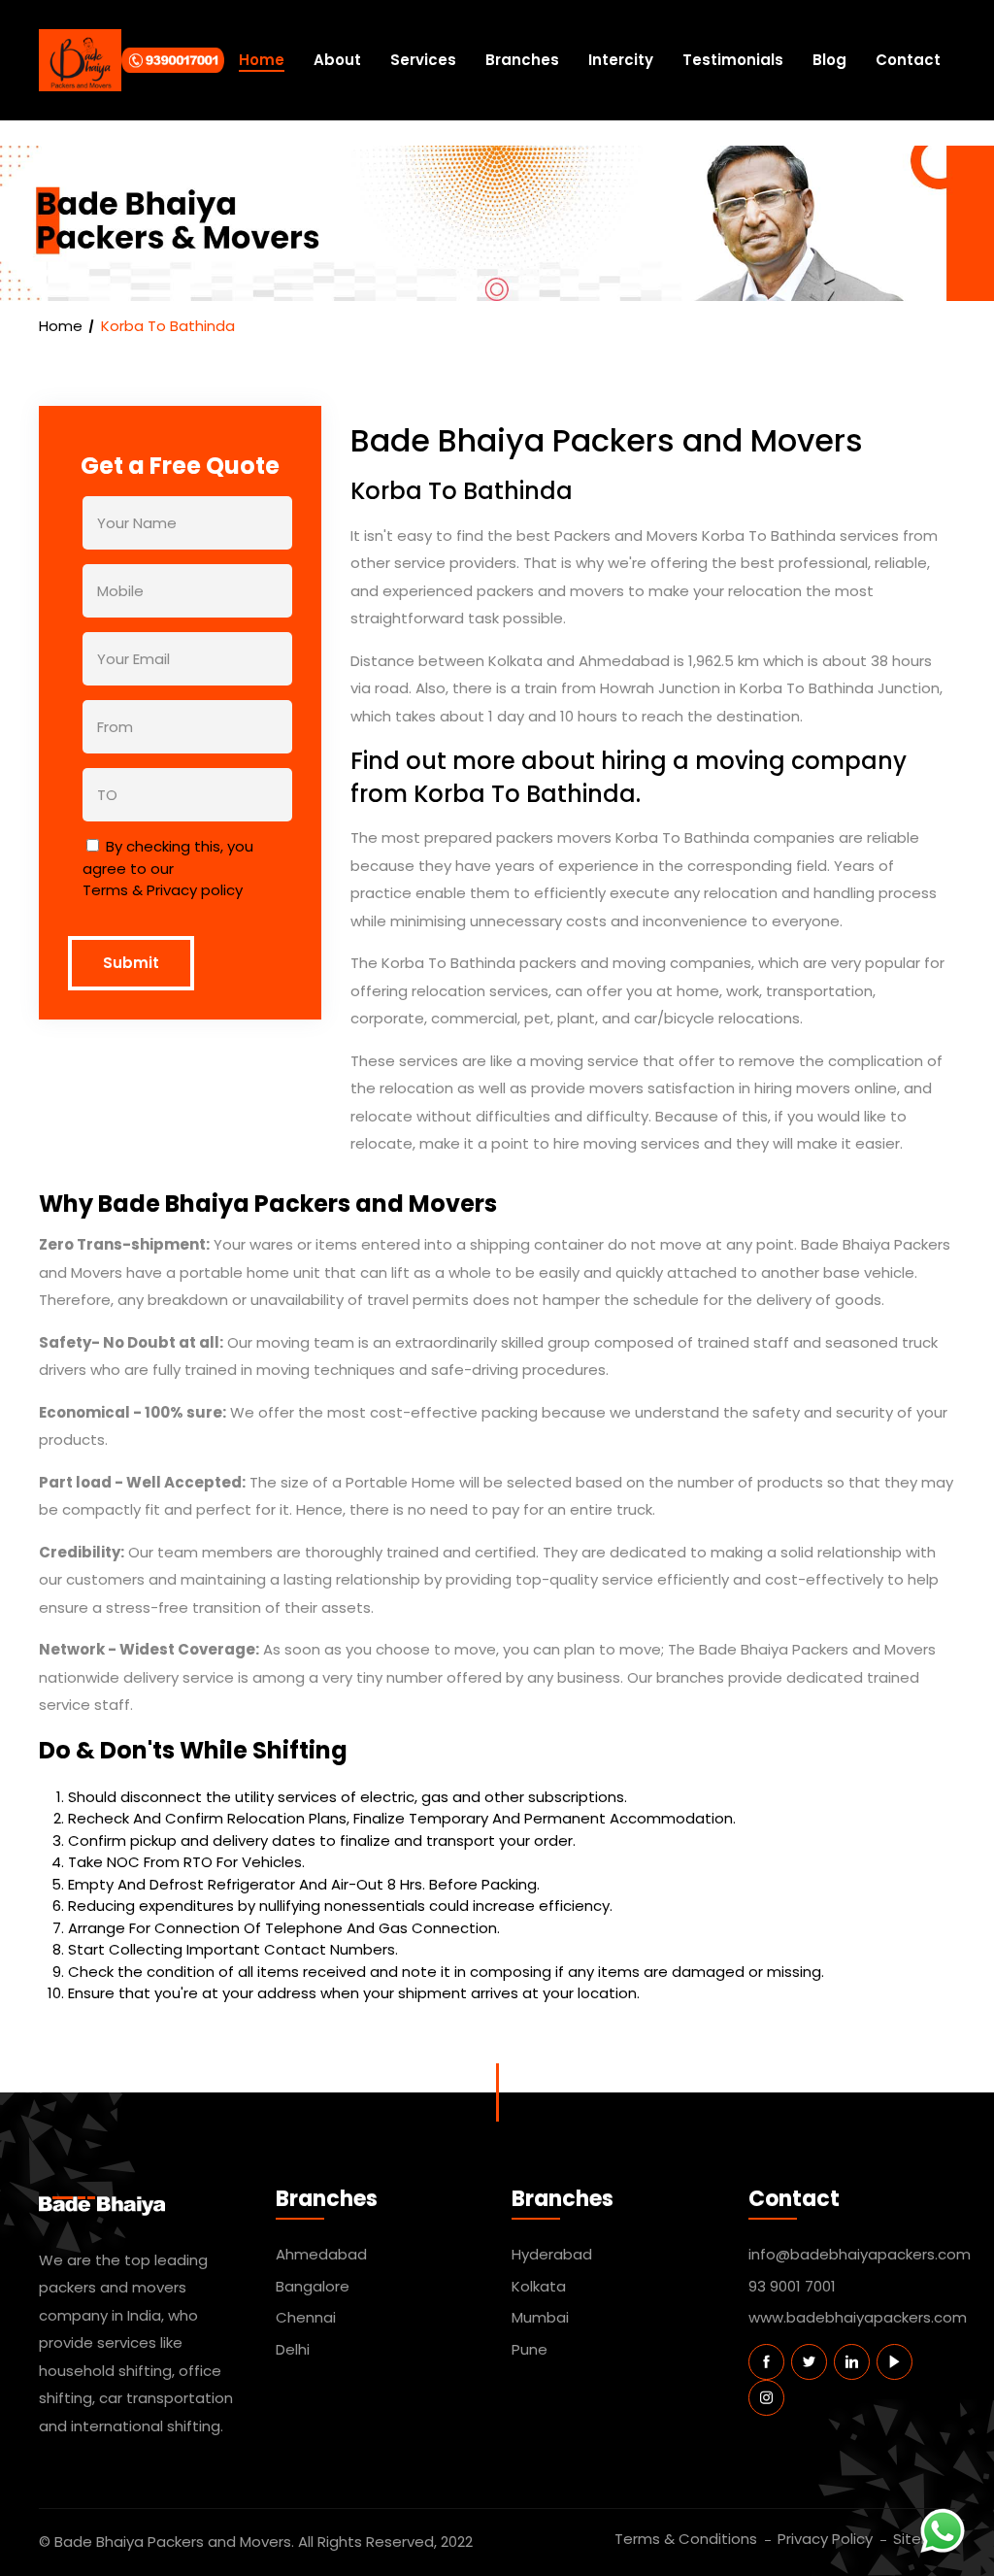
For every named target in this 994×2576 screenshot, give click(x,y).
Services (423, 60)
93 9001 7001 (792, 2286)
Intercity (621, 60)
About (337, 60)
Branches (522, 60)
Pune (530, 2349)
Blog (829, 60)
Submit (131, 963)
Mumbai (540, 2317)
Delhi (293, 2349)
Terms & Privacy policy (163, 890)
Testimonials (733, 60)
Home (262, 60)
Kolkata (539, 2286)
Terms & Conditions (686, 2539)
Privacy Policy (825, 2539)
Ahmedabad (321, 2254)
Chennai (306, 2317)
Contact (908, 60)
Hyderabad (552, 2254)
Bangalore (313, 2286)
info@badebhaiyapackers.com (852, 2254)
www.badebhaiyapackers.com (852, 2317)
